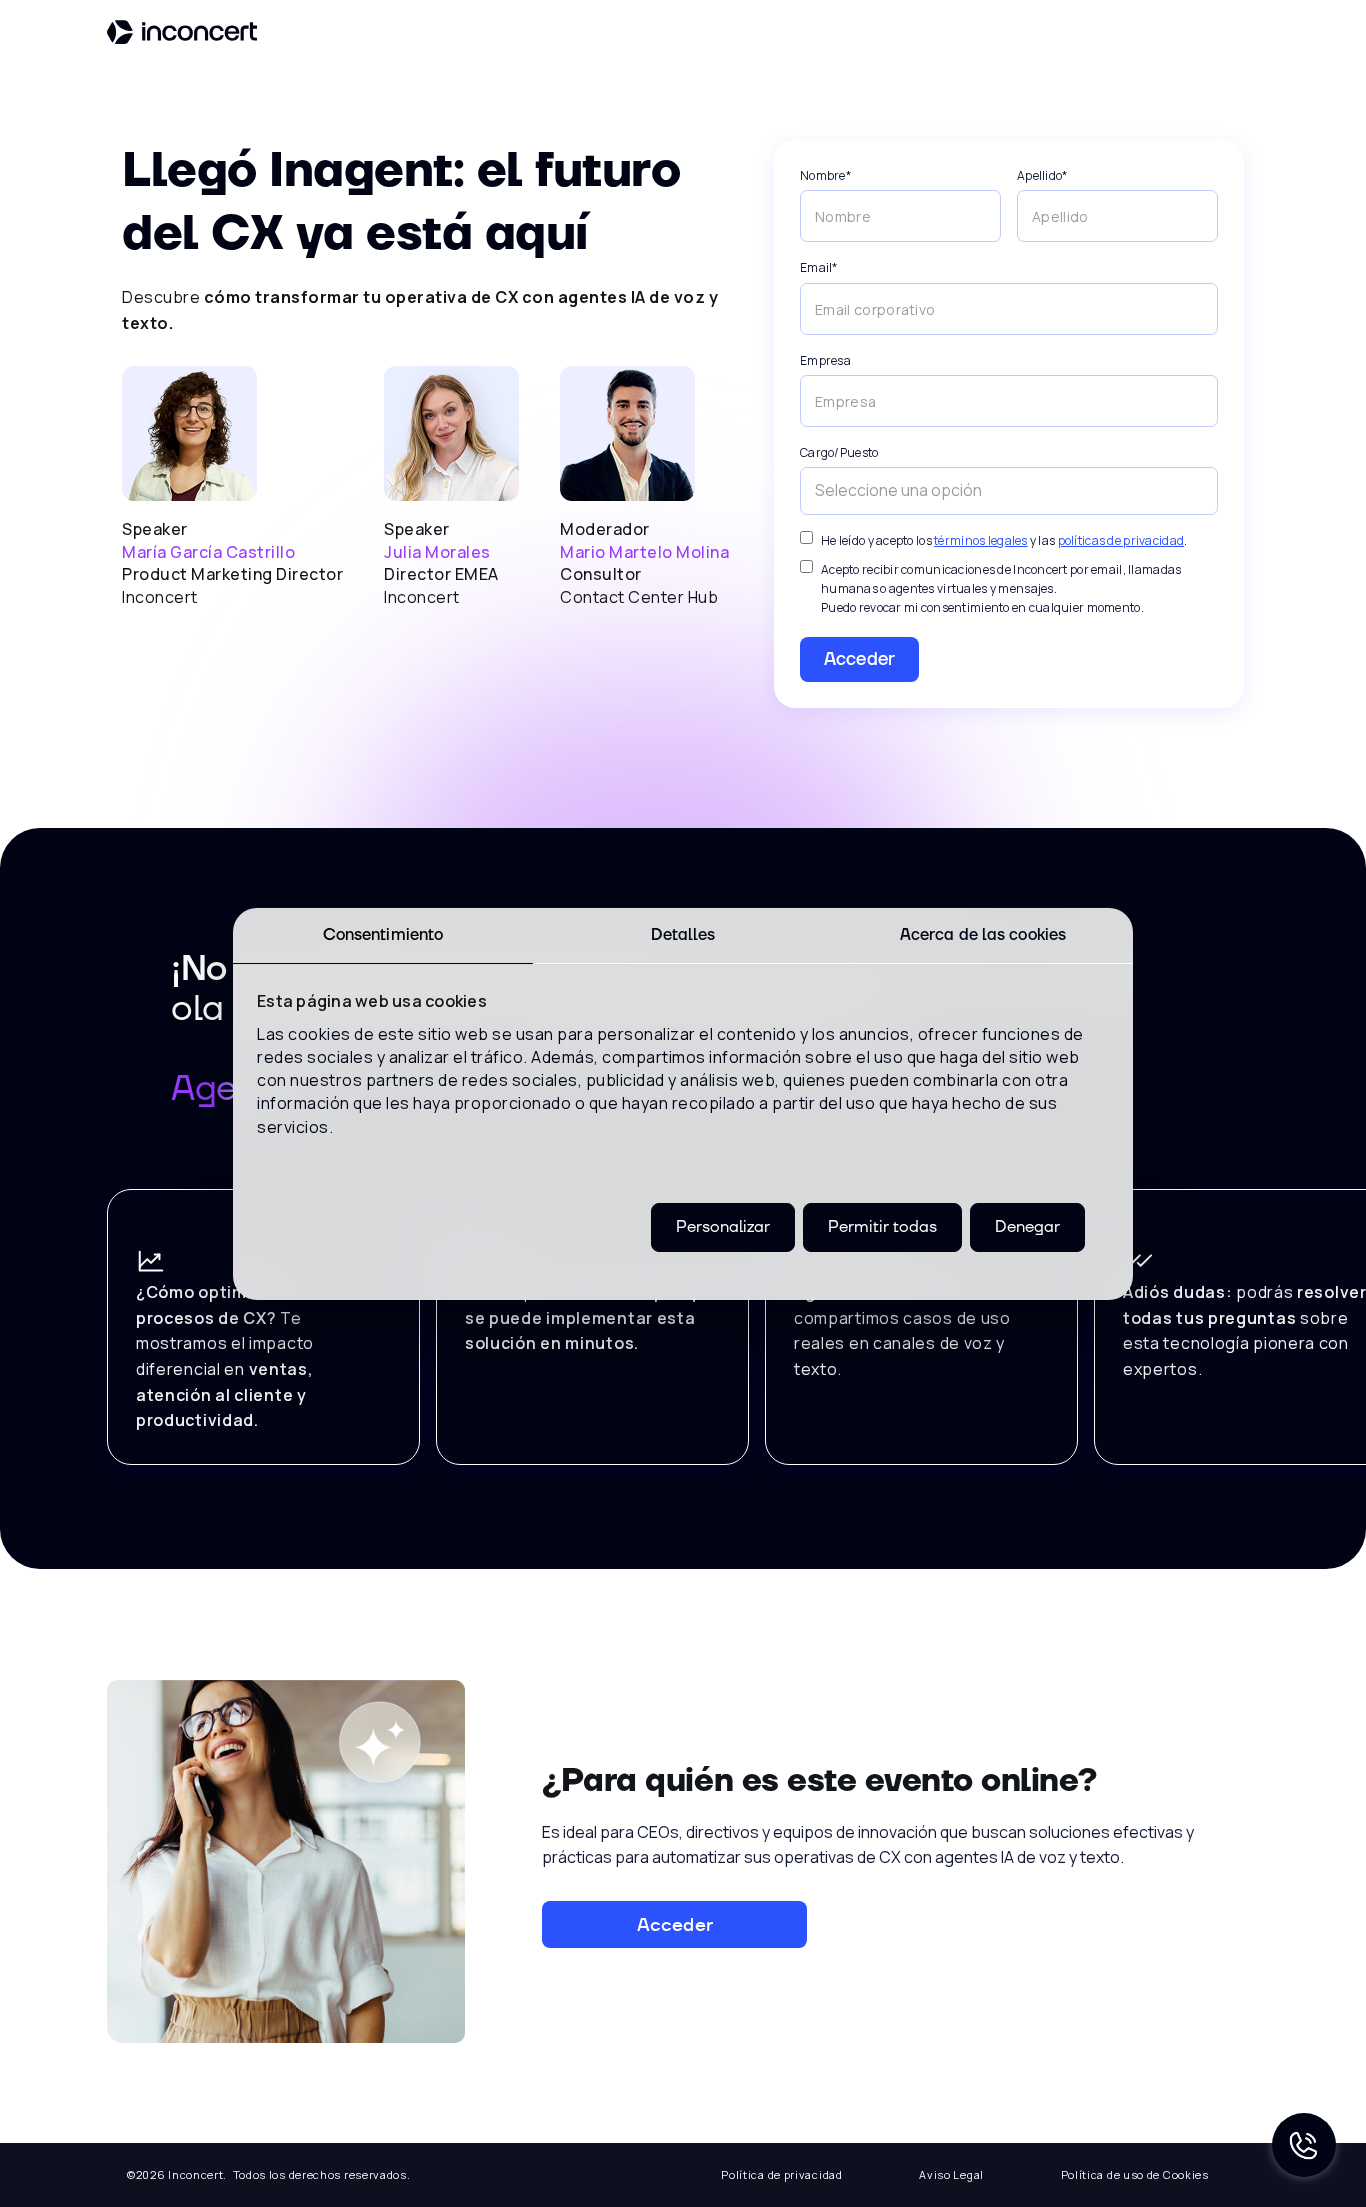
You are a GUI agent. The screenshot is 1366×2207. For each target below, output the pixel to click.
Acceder (859, 659)
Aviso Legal (951, 2174)
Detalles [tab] (683, 934)
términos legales (980, 540)
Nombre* (825, 175)
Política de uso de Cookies (1135, 2174)
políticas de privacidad (1121, 540)
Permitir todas (882, 1226)
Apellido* (1042, 175)
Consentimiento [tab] (383, 934)
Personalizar (723, 1226)
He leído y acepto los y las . (1004, 540)
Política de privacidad (781, 2174)
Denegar (1027, 1226)
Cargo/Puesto (839, 452)
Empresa (825, 360)
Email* (819, 267)
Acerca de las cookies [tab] (983, 934)
